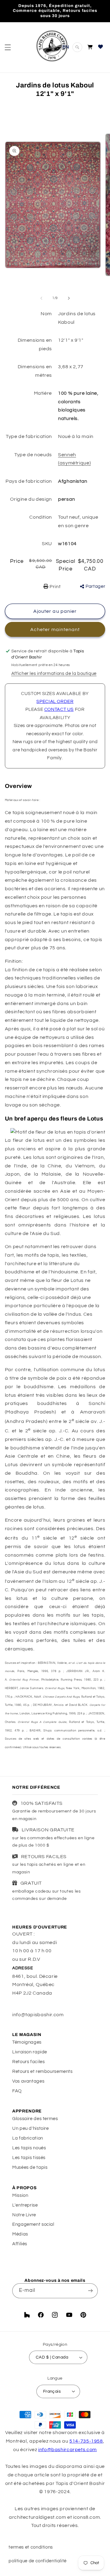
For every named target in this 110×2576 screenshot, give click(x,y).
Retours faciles (28, 2062)
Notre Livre (24, 2215)
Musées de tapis (30, 2167)
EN (66, 47)
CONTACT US (59, 709)
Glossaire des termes (35, 2119)
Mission (20, 2195)
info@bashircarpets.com (68, 2450)
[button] (8, 47)
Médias (20, 2234)
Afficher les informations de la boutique (54, 674)
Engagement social (33, 2224)
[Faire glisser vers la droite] (69, 298)
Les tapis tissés (29, 2158)
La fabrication (28, 2138)
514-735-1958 (86, 2441)
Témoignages (27, 2042)
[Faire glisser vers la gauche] (41, 298)
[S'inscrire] (90, 2291)
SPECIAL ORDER (55, 702)
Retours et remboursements (42, 2071)
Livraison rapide (30, 2052)
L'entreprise (25, 2205)
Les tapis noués (29, 2148)
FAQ (17, 2091)
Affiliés (20, 2244)
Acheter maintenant (55, 630)
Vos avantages (28, 2081)
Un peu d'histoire (31, 2128)
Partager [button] (95, 586)
